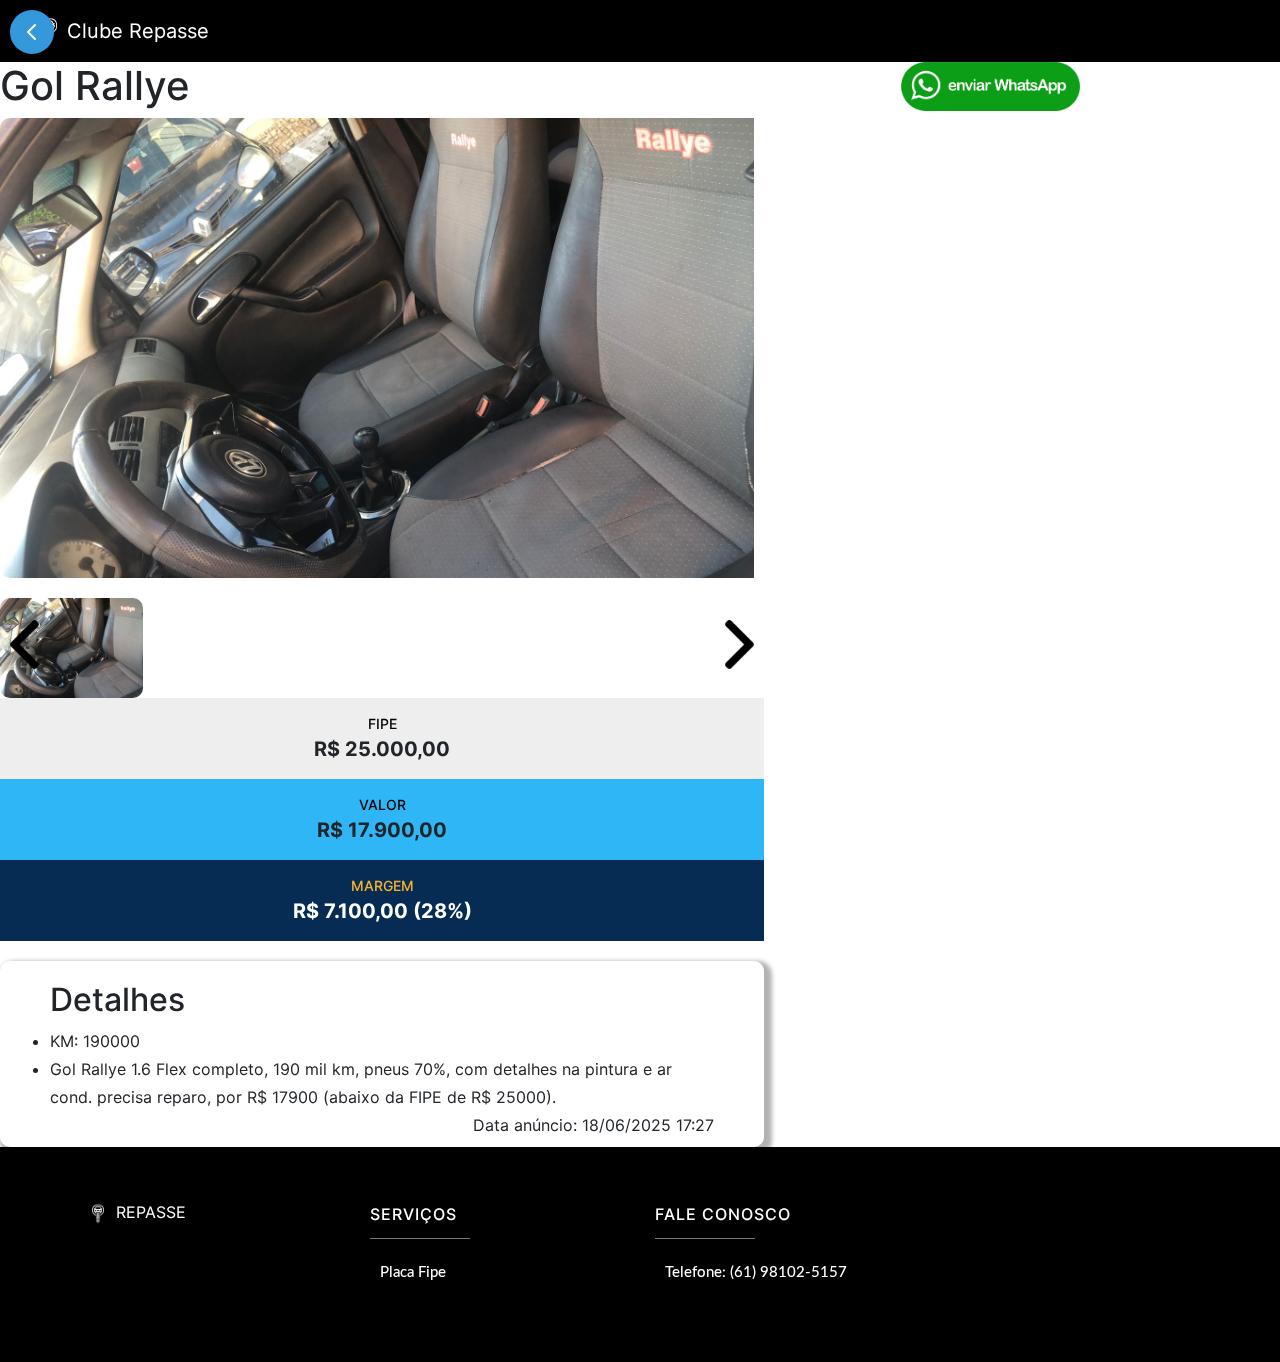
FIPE (382, 723)
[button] (739, 644)
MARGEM (382, 885)
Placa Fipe (413, 1272)
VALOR (382, 804)
